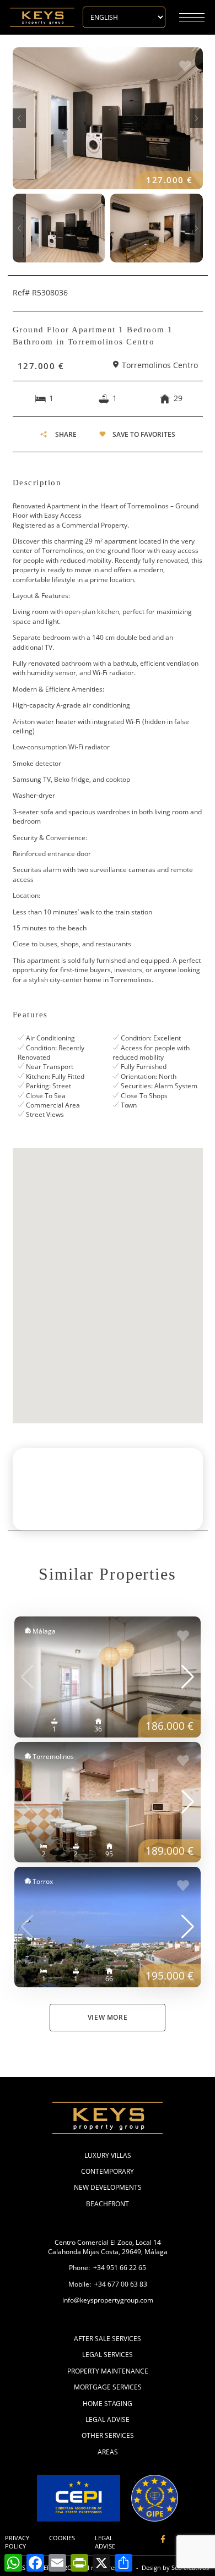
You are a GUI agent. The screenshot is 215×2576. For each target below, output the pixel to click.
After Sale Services (108, 2339)
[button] (19, 118)
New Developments (108, 2187)
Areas (108, 2452)
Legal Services (108, 2355)
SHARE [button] (66, 434)
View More (108, 2017)
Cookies (62, 2538)
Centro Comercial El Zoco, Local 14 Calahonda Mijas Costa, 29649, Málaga (108, 2247)
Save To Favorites (144, 434)
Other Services (108, 2435)
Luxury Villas (108, 2155)
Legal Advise (108, 2419)
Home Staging (108, 2404)
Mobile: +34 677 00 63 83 (108, 2284)
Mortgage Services (108, 2387)
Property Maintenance (108, 2371)
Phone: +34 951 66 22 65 (108, 2268)
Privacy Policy (17, 2542)
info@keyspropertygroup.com (108, 2300)
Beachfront (108, 2204)
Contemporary (108, 2171)
